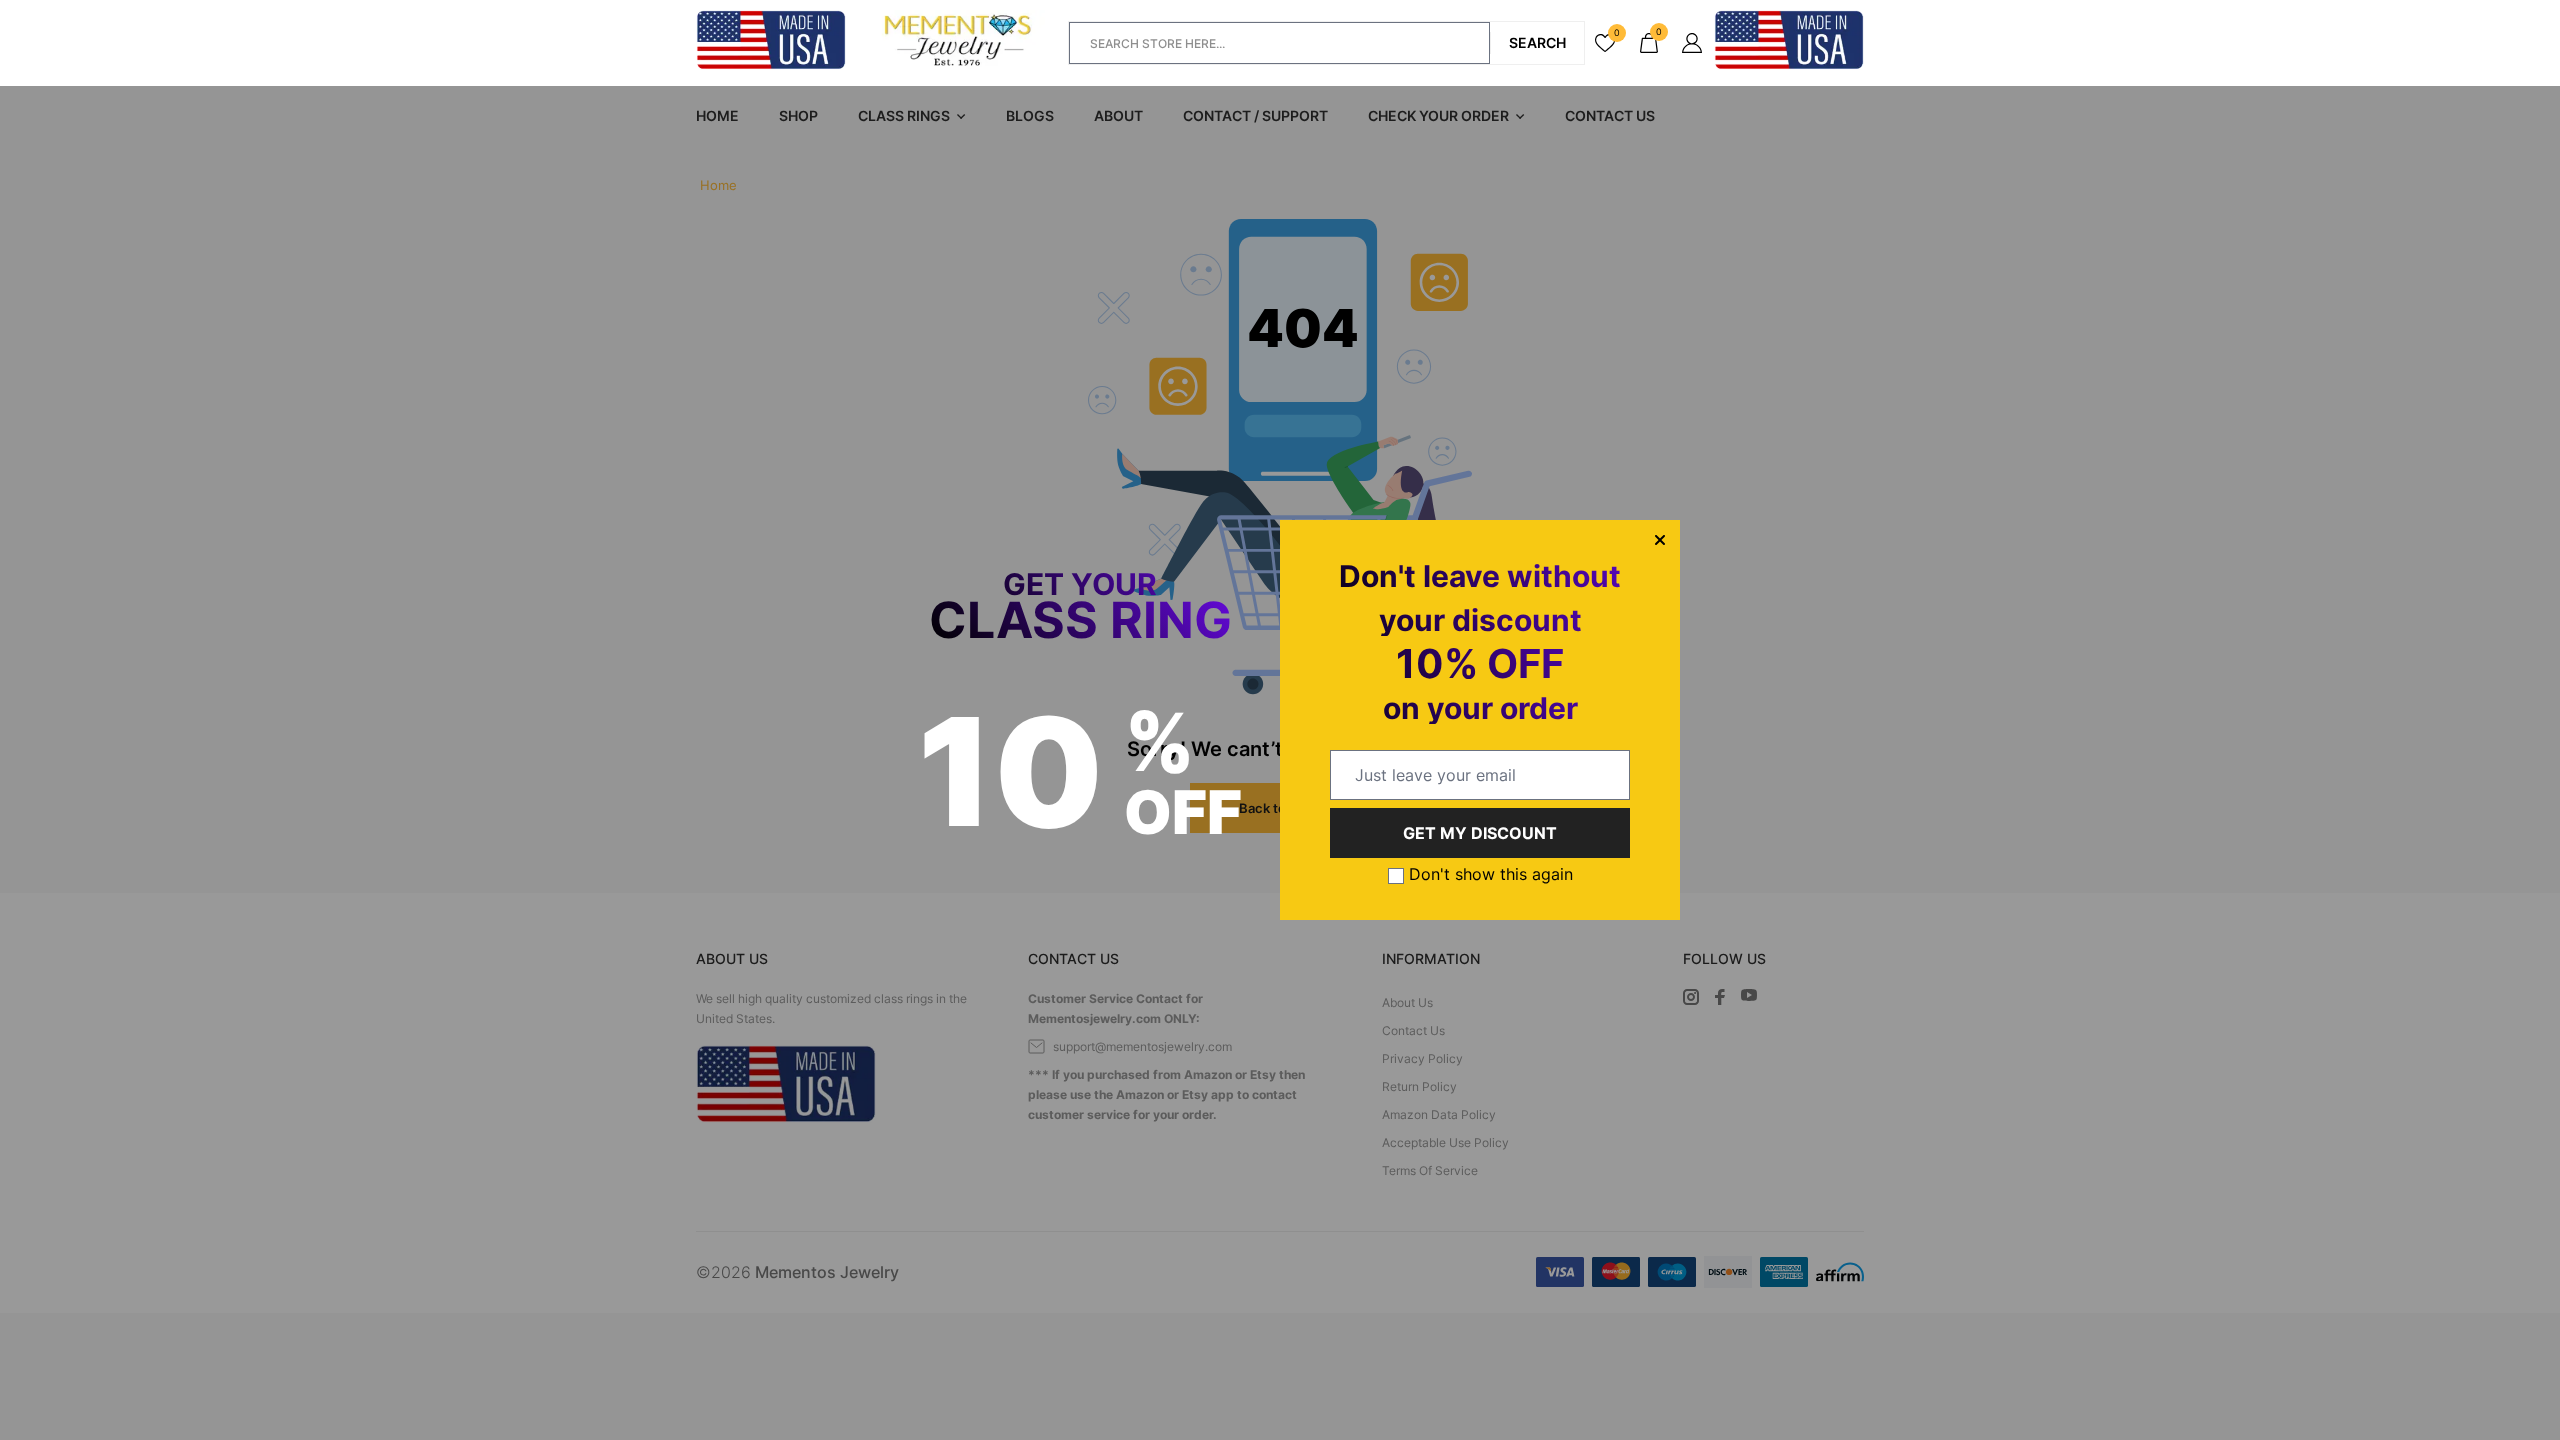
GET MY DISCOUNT (1480, 833)
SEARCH (1537, 42)
